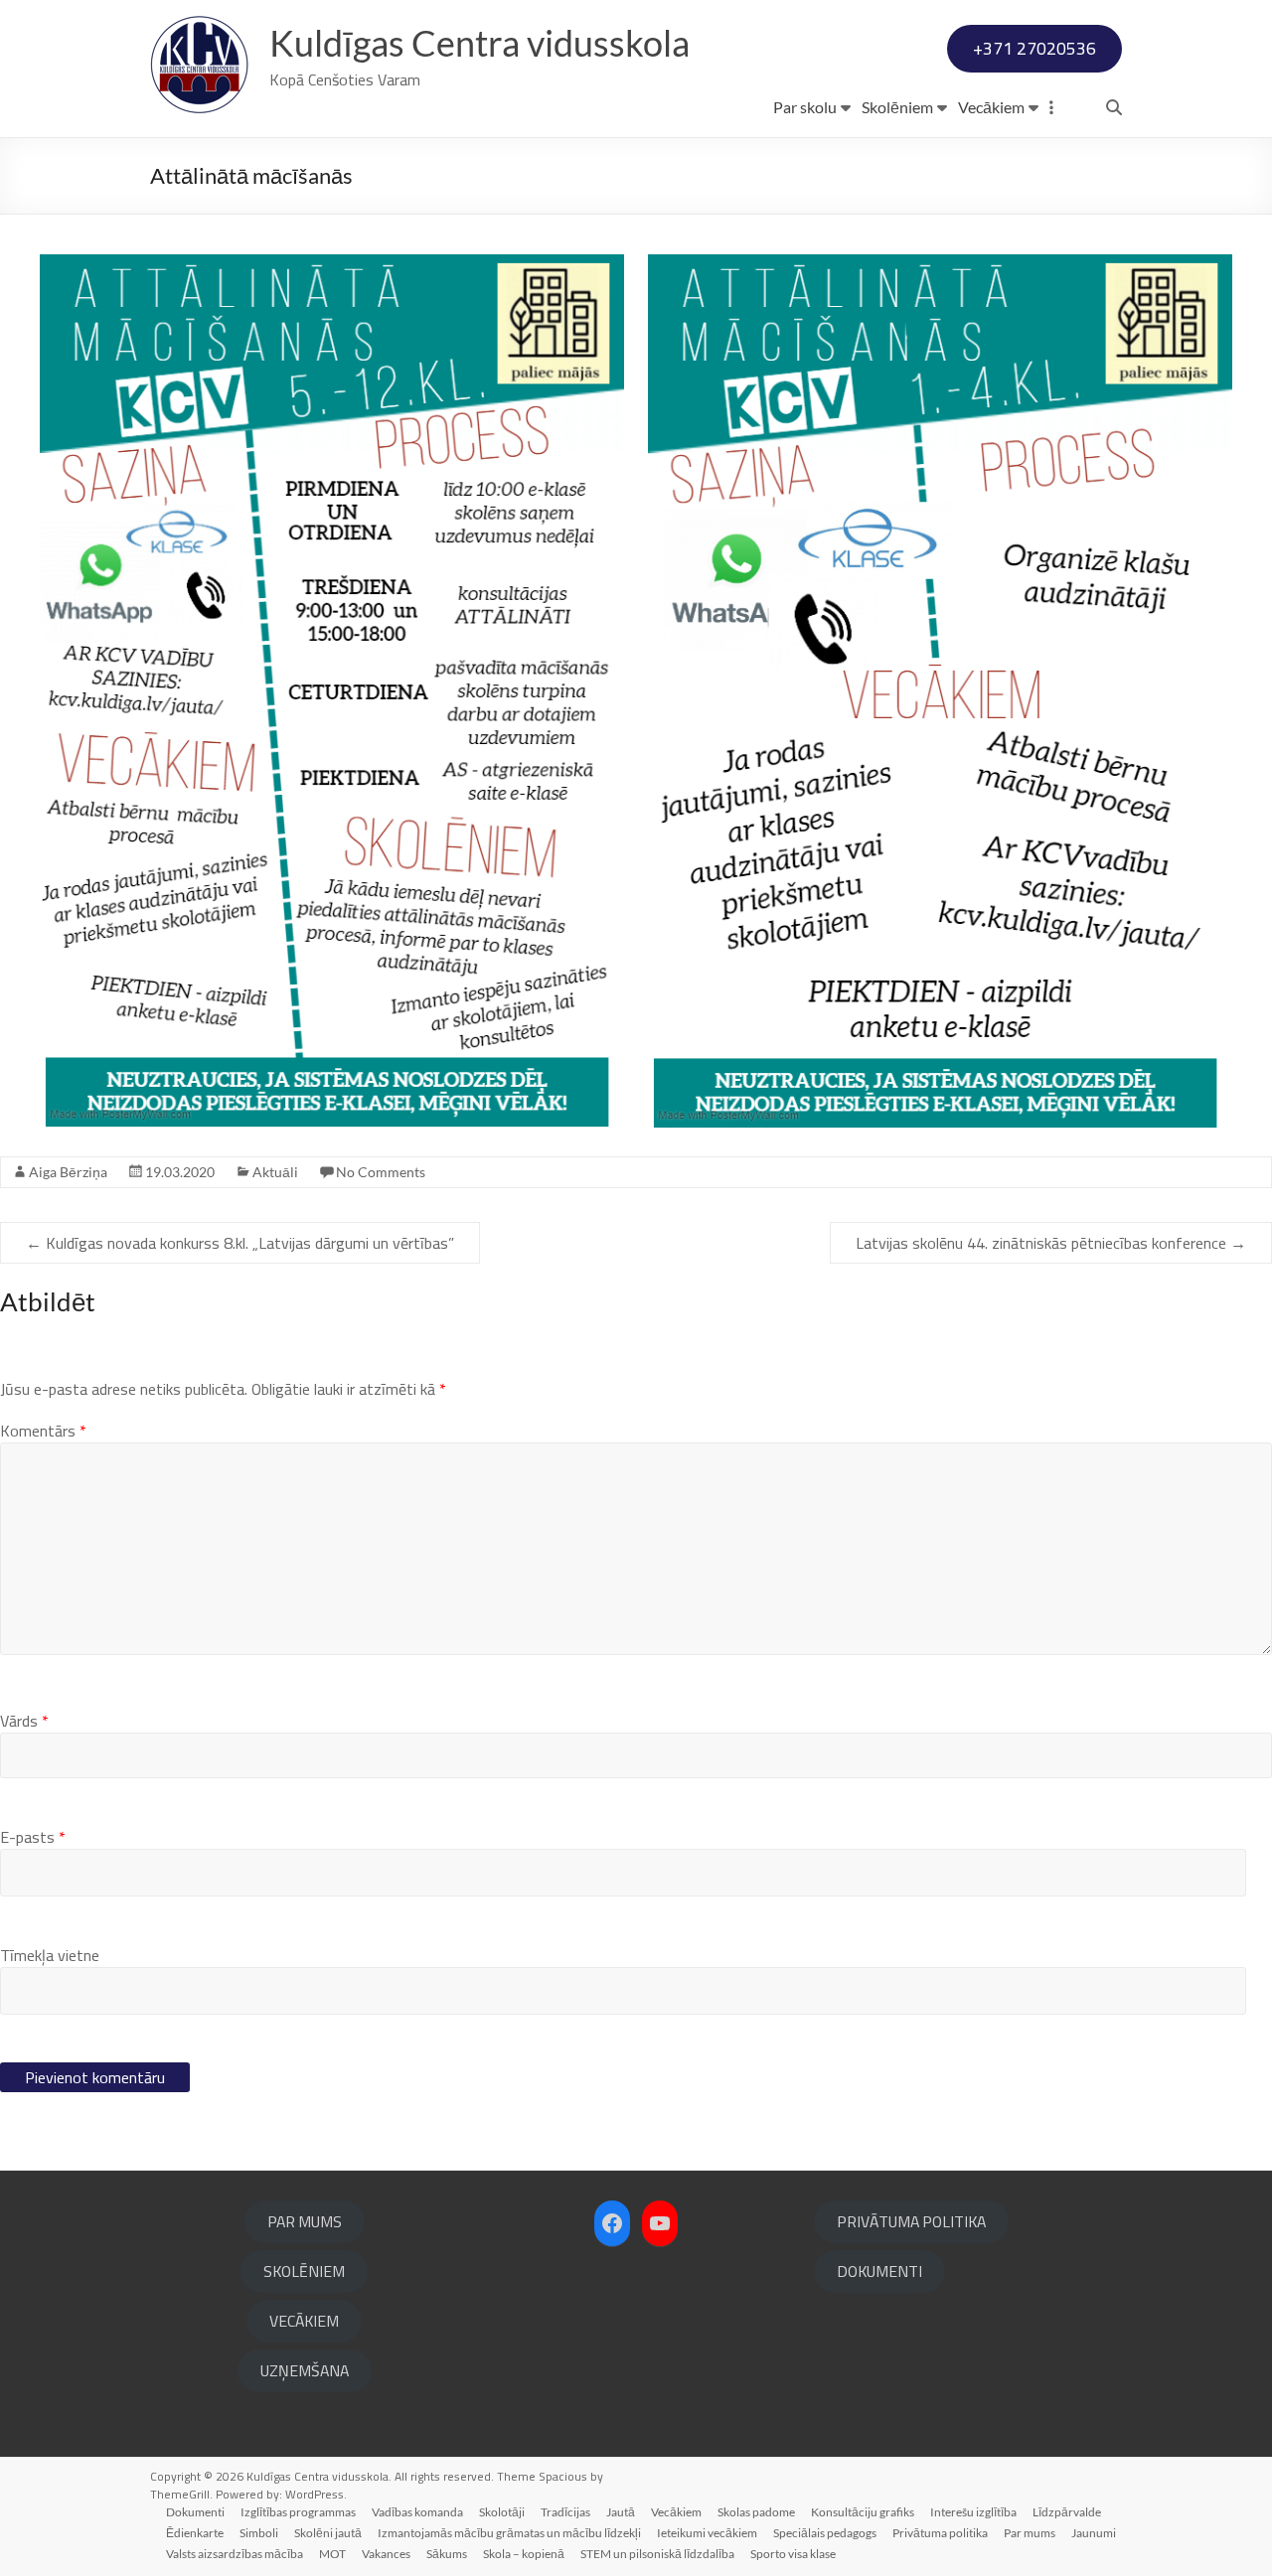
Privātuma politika (940, 2533)
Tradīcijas (565, 2512)
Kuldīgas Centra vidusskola (479, 43)
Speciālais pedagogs (825, 2533)
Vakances (386, 2554)
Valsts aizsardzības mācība (235, 2554)
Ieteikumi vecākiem (707, 2533)
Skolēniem (897, 107)
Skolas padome (756, 2512)
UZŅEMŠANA (305, 2370)
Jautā (621, 2512)
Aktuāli (275, 1172)
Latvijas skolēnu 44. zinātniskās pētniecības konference (1051, 1243)
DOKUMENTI (879, 2271)
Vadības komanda (417, 2512)
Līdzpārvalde (1067, 2512)
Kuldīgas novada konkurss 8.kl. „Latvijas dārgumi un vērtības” (240, 1243)
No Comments (381, 1172)
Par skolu (805, 107)
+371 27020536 (1034, 48)
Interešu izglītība (973, 2512)
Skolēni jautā (328, 2533)
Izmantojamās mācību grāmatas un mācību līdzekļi (509, 2533)
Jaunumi (1094, 2533)
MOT (332, 2554)
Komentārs (43, 1431)
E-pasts (33, 1837)
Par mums (1030, 2533)
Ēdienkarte (195, 2533)
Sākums (447, 2554)
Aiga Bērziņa (68, 1172)
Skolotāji (502, 2512)
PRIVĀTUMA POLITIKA (911, 2221)
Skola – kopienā (524, 2554)
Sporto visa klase (793, 2554)
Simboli (259, 2533)
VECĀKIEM (304, 2321)
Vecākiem (991, 107)
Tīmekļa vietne (50, 1955)
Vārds (24, 1721)
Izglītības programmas (298, 2512)
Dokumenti (195, 2512)
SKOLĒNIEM (304, 2271)
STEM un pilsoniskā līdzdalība (657, 2554)
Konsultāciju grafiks (863, 2512)
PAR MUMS (305, 2221)
